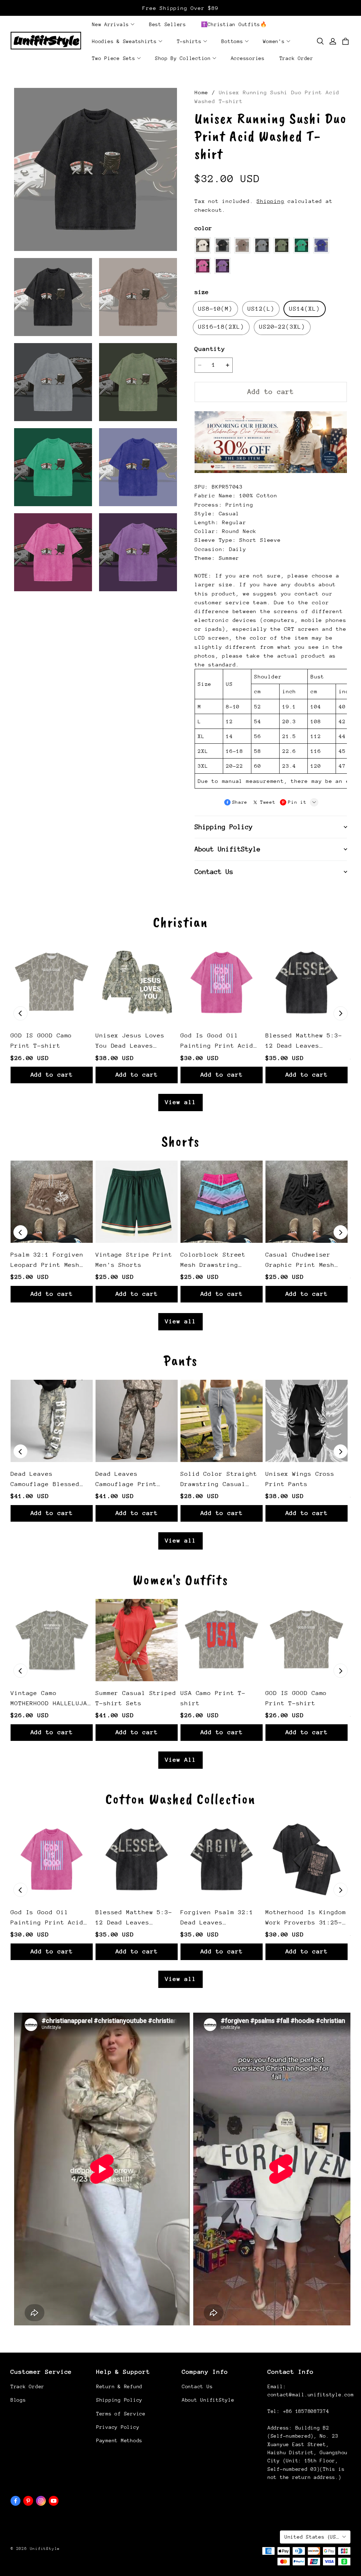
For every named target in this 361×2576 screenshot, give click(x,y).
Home (201, 92)
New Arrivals (111, 24)
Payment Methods (119, 2440)
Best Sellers (168, 24)
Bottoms (232, 41)
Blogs (18, 2400)
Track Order (296, 58)
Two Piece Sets (114, 58)
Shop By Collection (183, 58)
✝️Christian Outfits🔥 (234, 24)
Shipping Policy (119, 2400)
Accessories (248, 58)
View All (180, 1760)
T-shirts (189, 41)
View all (180, 1102)
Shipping (270, 201)
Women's (274, 41)
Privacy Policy (118, 2427)
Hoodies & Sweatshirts (124, 41)
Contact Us (197, 2386)
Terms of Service (121, 2414)
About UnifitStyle (208, 2400)
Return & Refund (119, 2386)
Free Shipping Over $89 (180, 8)
